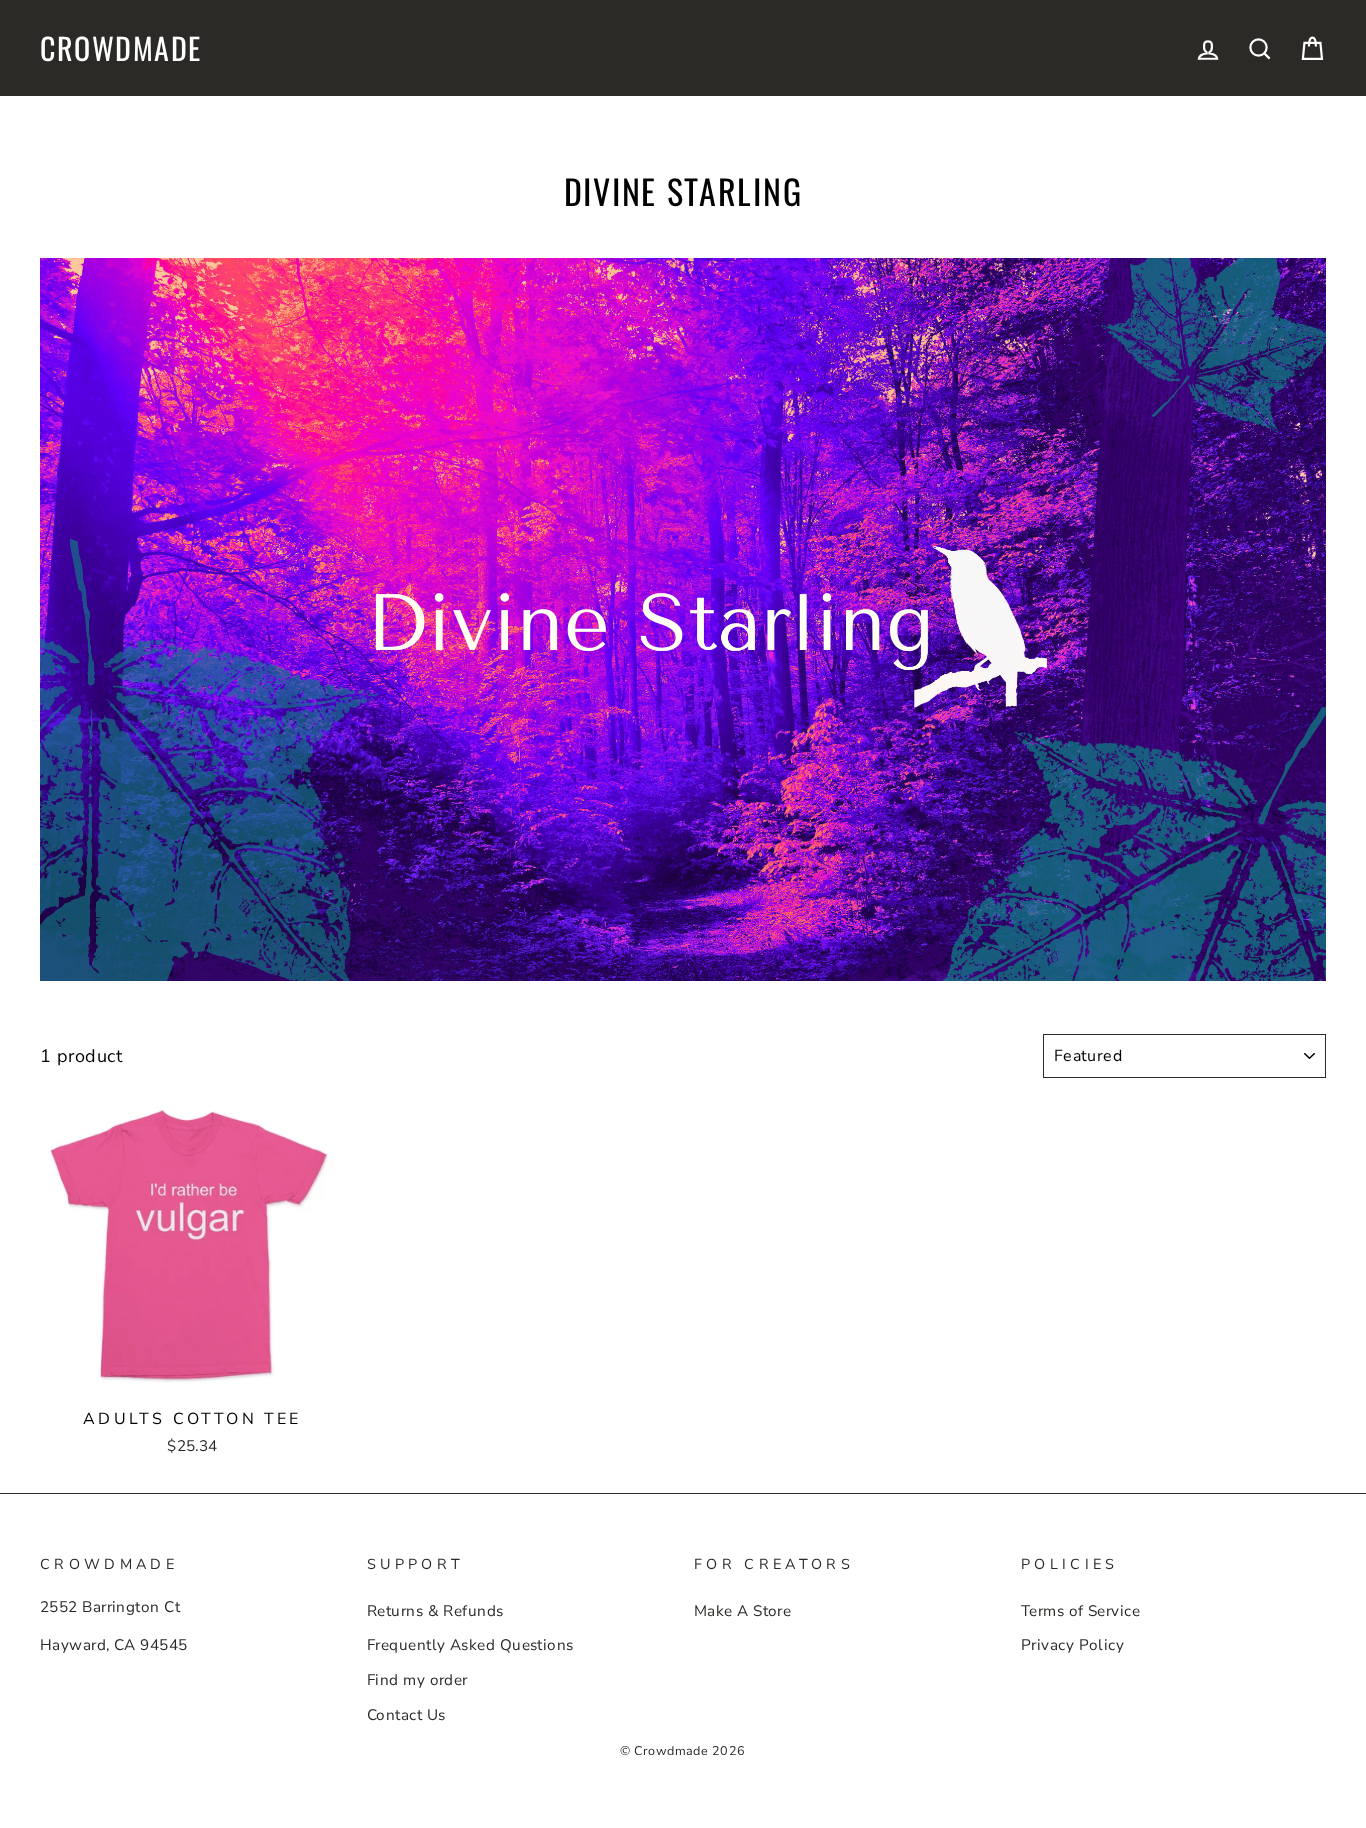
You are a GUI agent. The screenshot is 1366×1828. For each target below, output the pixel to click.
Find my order (417, 1680)
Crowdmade (121, 48)
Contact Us (406, 1715)
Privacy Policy (1072, 1645)
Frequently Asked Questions (470, 1645)
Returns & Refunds (435, 1611)
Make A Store (742, 1611)
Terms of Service (1080, 1611)
